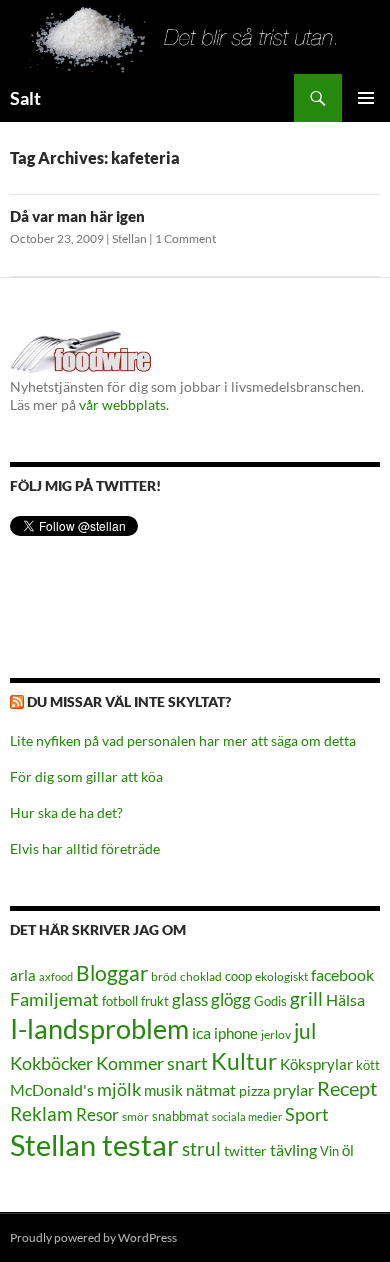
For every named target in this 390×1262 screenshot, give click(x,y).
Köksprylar (316, 1064)
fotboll (120, 1001)
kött (368, 1065)
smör (135, 1116)
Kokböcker (51, 1063)
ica (201, 1032)
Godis (270, 1001)
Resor (97, 1114)
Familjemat (54, 999)
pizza (254, 1090)
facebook (342, 974)
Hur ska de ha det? (66, 812)
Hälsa (345, 1000)
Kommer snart (152, 1063)
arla (23, 975)
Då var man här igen (77, 216)
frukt (155, 1001)
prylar (293, 1089)
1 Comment (185, 238)
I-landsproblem (99, 1028)
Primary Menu (366, 98)
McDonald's (52, 1090)
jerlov (276, 1034)
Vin (329, 1151)
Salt (25, 98)
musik (163, 1090)
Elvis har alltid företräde (85, 848)
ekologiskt (281, 976)
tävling (293, 1150)
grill (306, 998)
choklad (201, 976)
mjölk (119, 1089)
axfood (56, 976)
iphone (236, 1033)
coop (238, 976)
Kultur (244, 1061)
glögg (231, 999)
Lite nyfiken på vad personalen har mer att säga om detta (183, 740)
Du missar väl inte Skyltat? (129, 701)
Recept (347, 1088)
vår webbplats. (124, 404)
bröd (164, 976)
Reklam (41, 1113)
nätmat (211, 1090)
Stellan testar (94, 1144)
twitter (245, 1150)
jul (305, 1031)
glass (190, 999)
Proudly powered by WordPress (93, 1237)
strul (201, 1148)
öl (348, 1150)
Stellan (129, 238)
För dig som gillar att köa (86, 776)
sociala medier (247, 1116)
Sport (307, 1114)
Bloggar (112, 972)
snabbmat (180, 1116)
